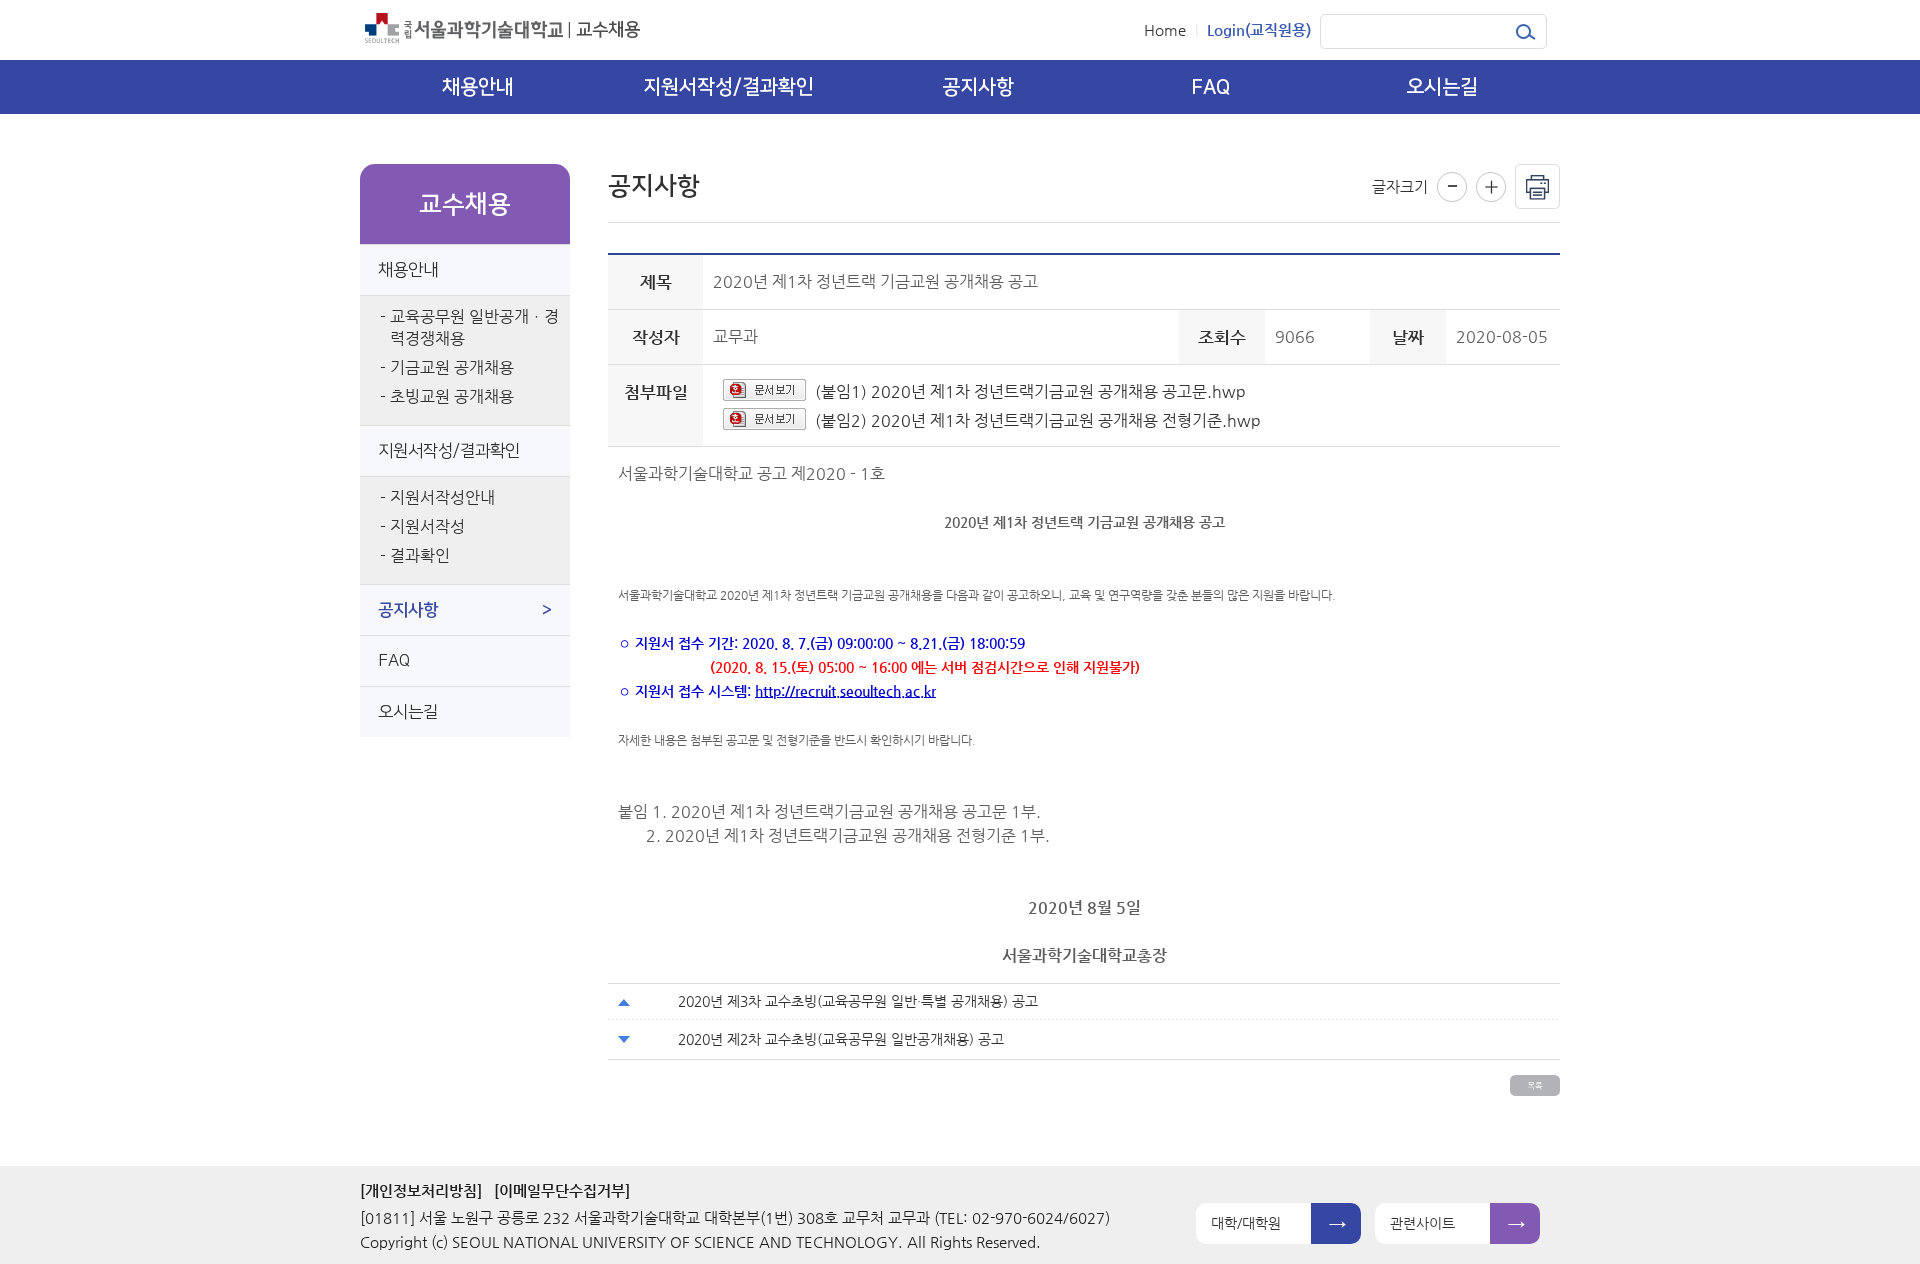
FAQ (394, 661)
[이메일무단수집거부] (562, 1190)
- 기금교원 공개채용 (447, 367)
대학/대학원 (1246, 1223)
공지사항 (465, 610)
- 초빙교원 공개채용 (447, 396)
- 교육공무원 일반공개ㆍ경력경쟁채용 (469, 327)
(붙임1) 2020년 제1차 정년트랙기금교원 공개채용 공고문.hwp (1030, 391)
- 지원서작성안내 (437, 497)
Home (1165, 29)
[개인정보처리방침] (421, 1190)
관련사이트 (1422, 1223)
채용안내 (408, 270)
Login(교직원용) (1259, 29)
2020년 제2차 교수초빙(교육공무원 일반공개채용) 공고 (841, 1039)
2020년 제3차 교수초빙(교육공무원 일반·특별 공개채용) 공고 (858, 1001)
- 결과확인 (415, 555)
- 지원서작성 (422, 526)
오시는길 (408, 712)
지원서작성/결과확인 (449, 451)
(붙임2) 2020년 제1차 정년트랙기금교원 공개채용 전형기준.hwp (1038, 420)
